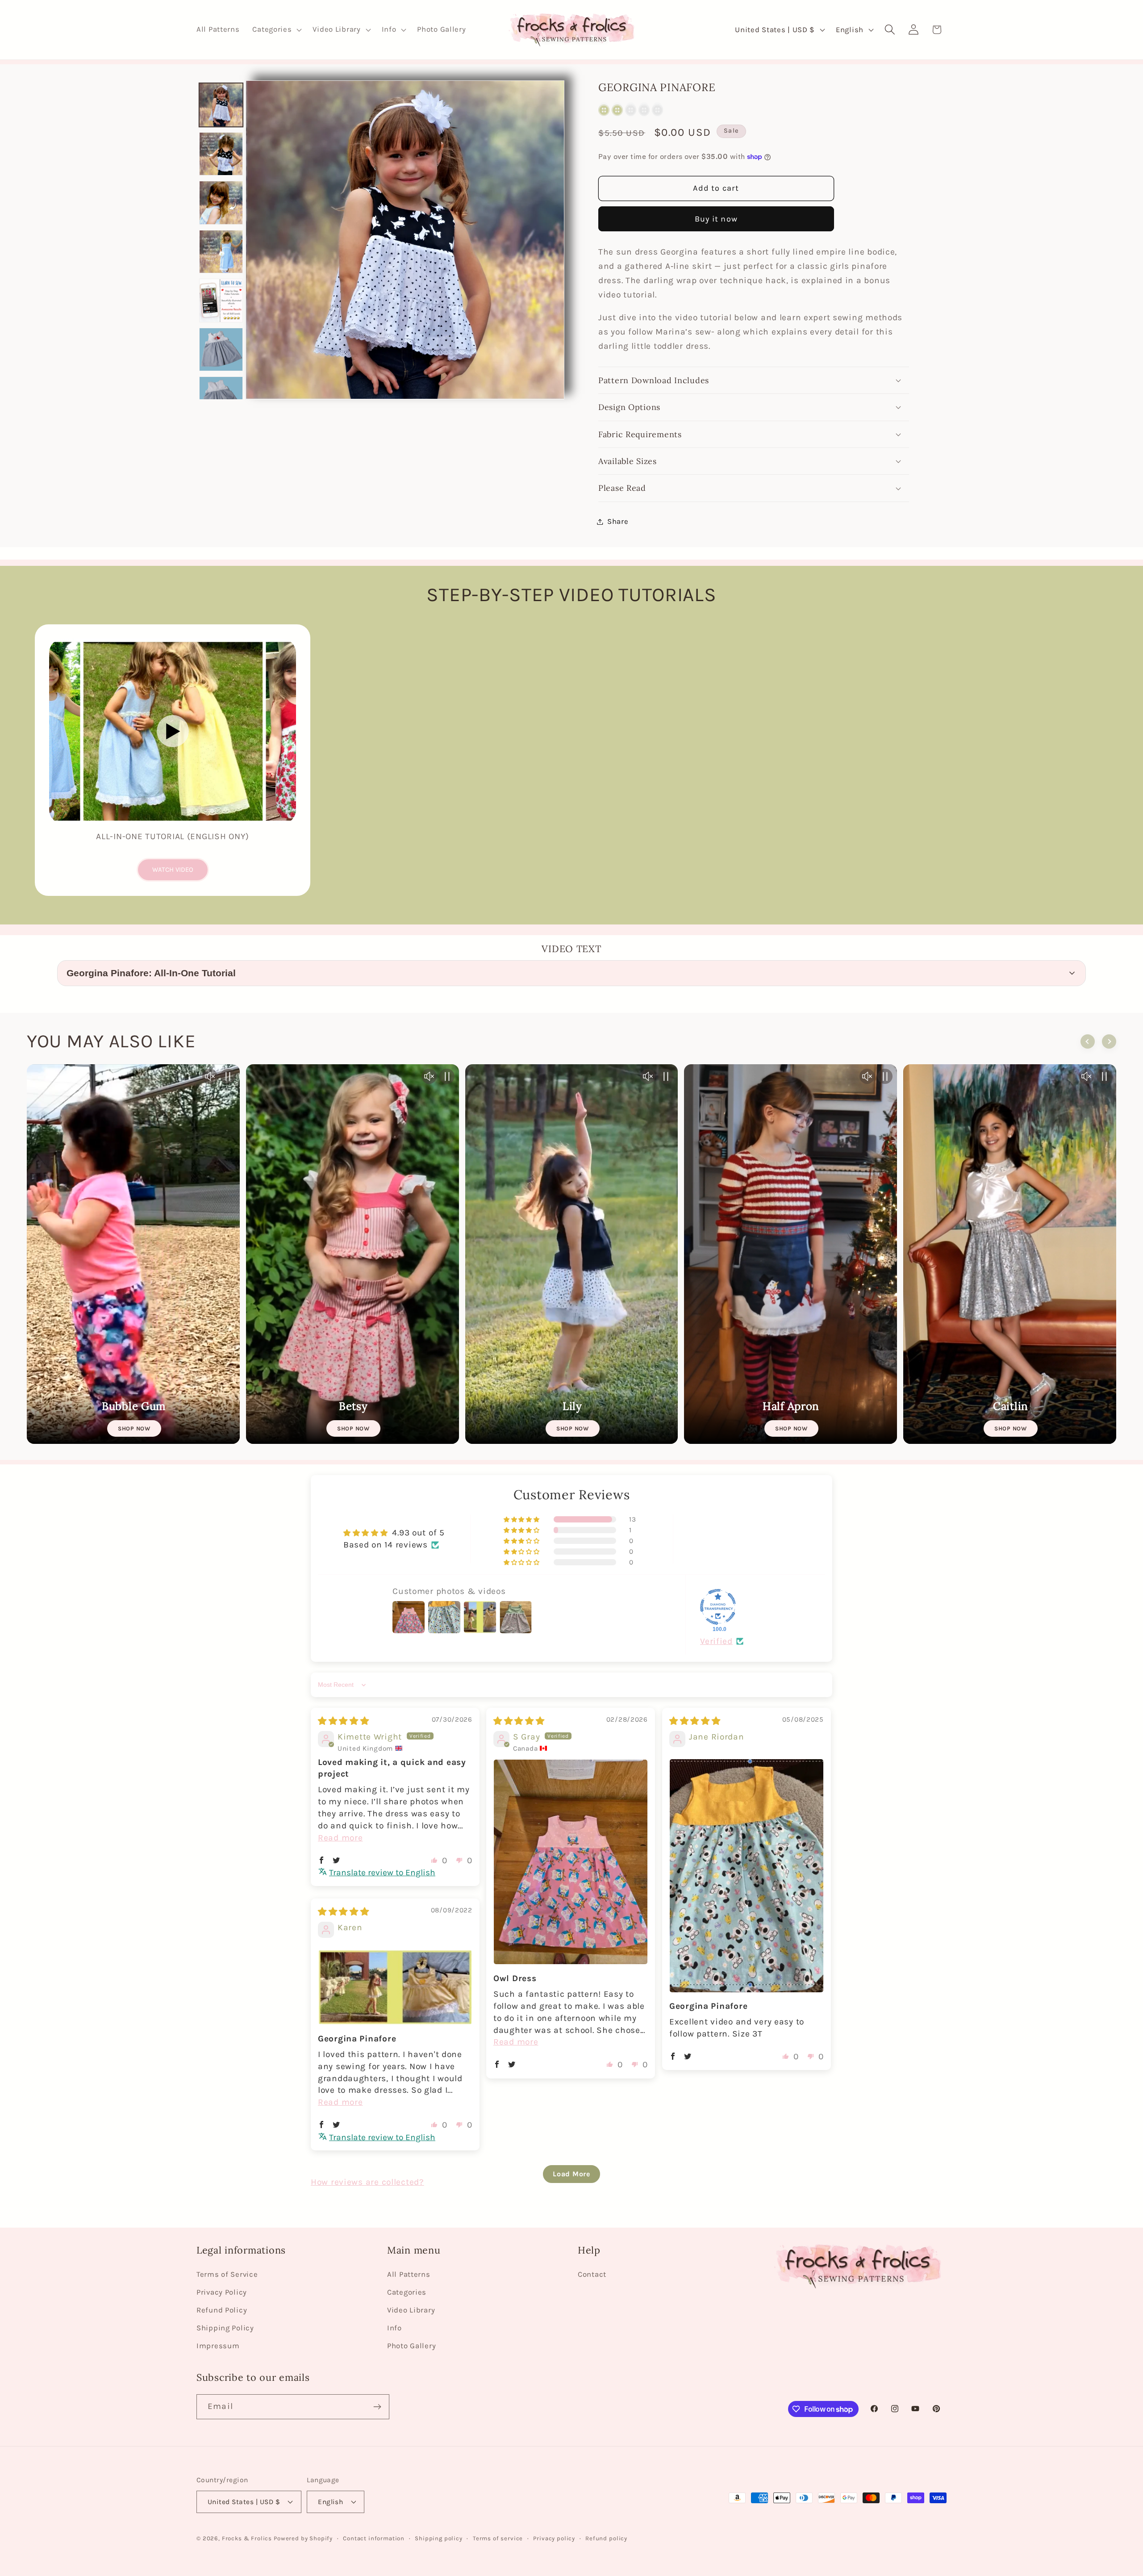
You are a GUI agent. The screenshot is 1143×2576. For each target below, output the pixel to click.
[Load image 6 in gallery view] (221, 350)
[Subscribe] (377, 2407)
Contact (592, 2274)
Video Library (411, 2310)
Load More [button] (571, 2174)
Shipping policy (439, 2538)
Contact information (374, 2538)
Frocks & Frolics (247, 2538)
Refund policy (606, 2538)
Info (394, 2328)
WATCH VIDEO (173, 870)
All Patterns (409, 2274)
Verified (716, 1641)
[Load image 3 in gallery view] (221, 203)
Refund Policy (222, 2310)
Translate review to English (382, 1872)
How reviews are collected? (367, 2182)
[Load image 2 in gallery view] (221, 154)
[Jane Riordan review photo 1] (747, 1876)
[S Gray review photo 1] (571, 1862)
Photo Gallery (411, 2346)
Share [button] (618, 521)
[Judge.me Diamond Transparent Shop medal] (718, 1607)
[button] (276, 30)
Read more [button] (340, 1838)
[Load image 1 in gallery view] (221, 105)
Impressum (218, 2346)
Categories (407, 2292)
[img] (344, 1721)
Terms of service (498, 2538)
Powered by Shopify (303, 2538)
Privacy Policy (222, 2292)
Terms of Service (227, 2274)
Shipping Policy (225, 2328)
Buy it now (716, 219)
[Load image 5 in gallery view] (221, 301)
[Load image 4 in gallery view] (221, 252)
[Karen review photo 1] (395, 1987)
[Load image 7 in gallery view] (221, 398)
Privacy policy (554, 2538)
